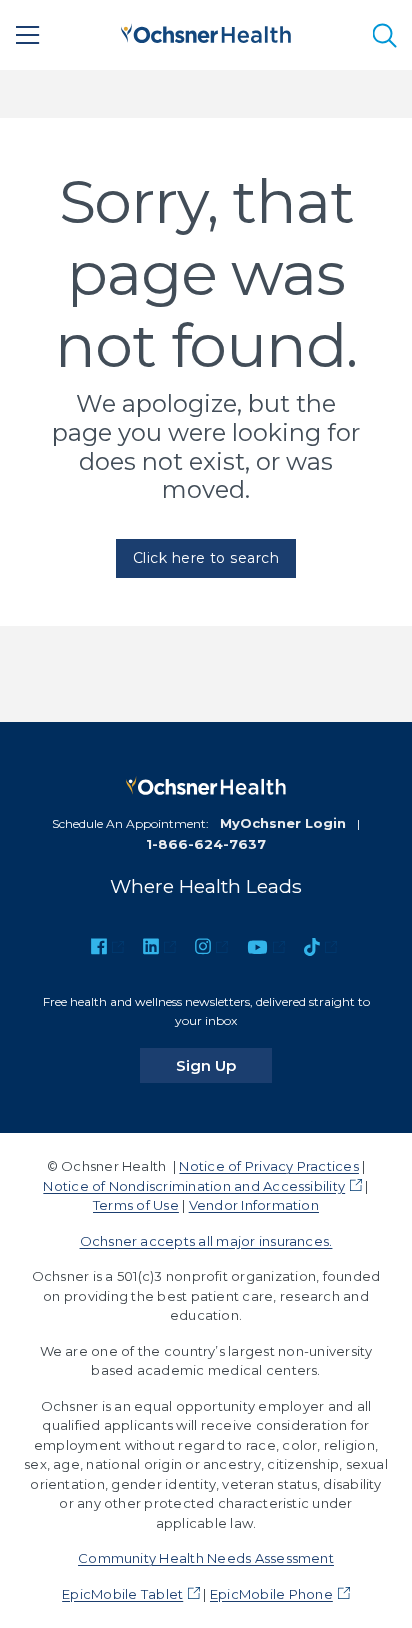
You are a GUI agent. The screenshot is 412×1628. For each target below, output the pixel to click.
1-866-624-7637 (206, 844)
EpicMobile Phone (271, 1594)
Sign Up (224, 1065)
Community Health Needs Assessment (206, 1558)
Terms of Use (136, 1205)
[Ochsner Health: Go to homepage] (206, 31)
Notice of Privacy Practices (268, 1166)
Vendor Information (254, 1205)
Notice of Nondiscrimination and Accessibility (194, 1186)
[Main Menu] (28, 35)
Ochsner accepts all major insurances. (206, 1241)
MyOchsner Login (283, 823)
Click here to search (206, 558)
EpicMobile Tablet (122, 1594)
